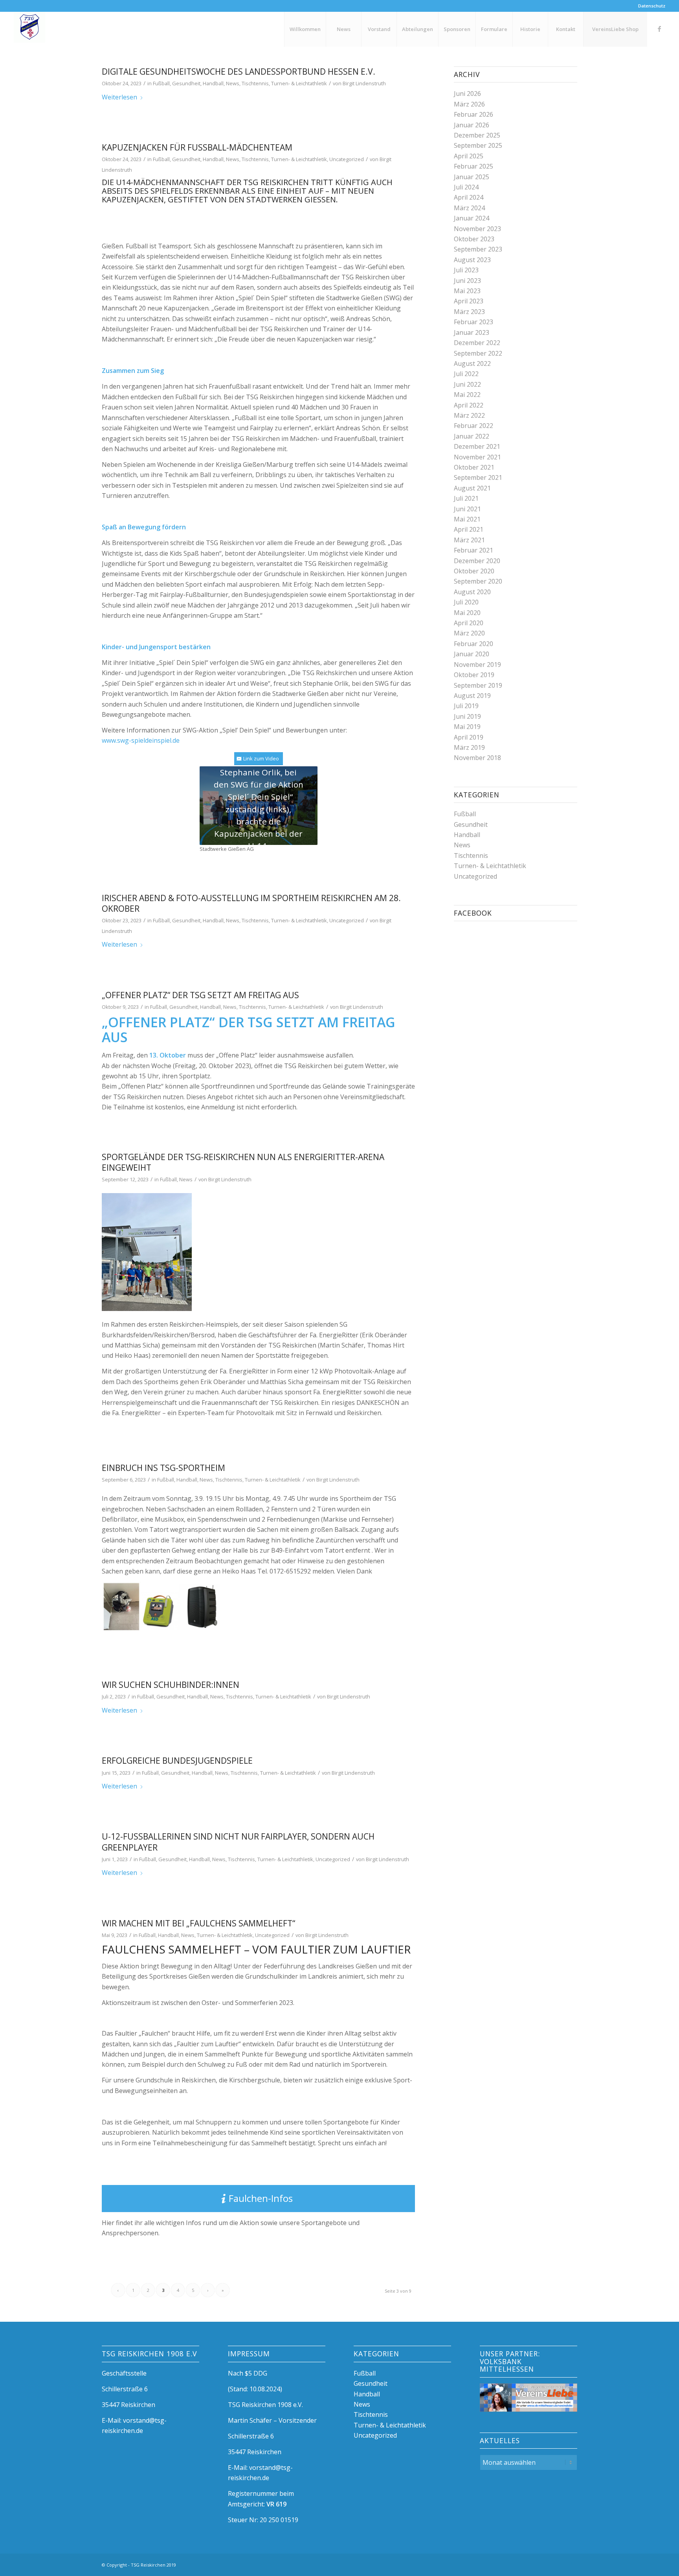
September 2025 (478, 145)
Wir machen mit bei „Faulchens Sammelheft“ (198, 1923)
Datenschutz (652, 6)
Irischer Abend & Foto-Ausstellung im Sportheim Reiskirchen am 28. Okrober (251, 903)
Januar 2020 (472, 654)
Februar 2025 (473, 166)
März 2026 (469, 104)
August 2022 (472, 364)
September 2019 (478, 685)
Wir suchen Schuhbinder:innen (171, 1685)
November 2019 (477, 665)
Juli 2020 (466, 602)
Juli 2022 (466, 374)
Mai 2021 (467, 519)
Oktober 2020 (474, 571)
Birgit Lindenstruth (364, 83)
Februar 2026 (473, 114)
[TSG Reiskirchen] (29, 29)
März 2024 (469, 208)
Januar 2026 (472, 125)
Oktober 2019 (474, 675)
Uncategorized (347, 159)
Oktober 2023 (474, 239)
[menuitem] (650, 6)
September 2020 (478, 581)
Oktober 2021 (474, 467)
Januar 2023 (472, 332)
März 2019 (469, 747)
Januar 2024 (472, 218)
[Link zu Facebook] (659, 29)
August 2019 (472, 696)
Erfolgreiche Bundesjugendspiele (177, 1761)
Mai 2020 (467, 613)
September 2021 (478, 477)
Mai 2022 (467, 395)
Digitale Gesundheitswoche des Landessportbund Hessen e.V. (239, 72)
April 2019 (469, 737)
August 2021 (472, 488)
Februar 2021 (473, 550)
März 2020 (469, 633)
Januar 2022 (472, 436)
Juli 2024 (466, 187)
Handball (213, 83)
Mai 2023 (467, 291)
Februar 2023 (473, 322)
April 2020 (469, 623)
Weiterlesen (119, 97)
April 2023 (469, 301)
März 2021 (469, 540)
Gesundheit (186, 83)
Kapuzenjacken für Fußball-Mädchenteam (197, 147)
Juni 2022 (467, 384)
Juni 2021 (467, 509)
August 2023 (472, 260)
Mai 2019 (467, 727)
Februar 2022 (473, 426)
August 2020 (472, 592)
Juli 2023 (466, 270)
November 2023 (477, 229)
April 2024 (469, 197)
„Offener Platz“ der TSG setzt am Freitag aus (200, 995)
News (233, 83)
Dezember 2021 (477, 446)
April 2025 (469, 156)
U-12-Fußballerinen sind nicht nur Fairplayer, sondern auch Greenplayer (238, 1842)
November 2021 (477, 457)
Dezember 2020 (477, 561)
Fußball (161, 83)
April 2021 (469, 529)
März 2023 (469, 312)
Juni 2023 (467, 281)
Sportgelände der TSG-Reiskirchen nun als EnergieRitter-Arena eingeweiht (243, 1162)
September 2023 (478, 249)
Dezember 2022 (477, 343)
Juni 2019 (467, 716)
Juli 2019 (466, 706)
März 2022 (469, 415)
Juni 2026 (467, 94)
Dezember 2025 (477, 135)
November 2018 (477, 758)
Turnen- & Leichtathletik (299, 83)
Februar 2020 (473, 644)
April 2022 (469, 405)
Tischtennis (255, 83)
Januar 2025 (472, 177)
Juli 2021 (466, 498)
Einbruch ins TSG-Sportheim (163, 1468)
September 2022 (478, 353)
